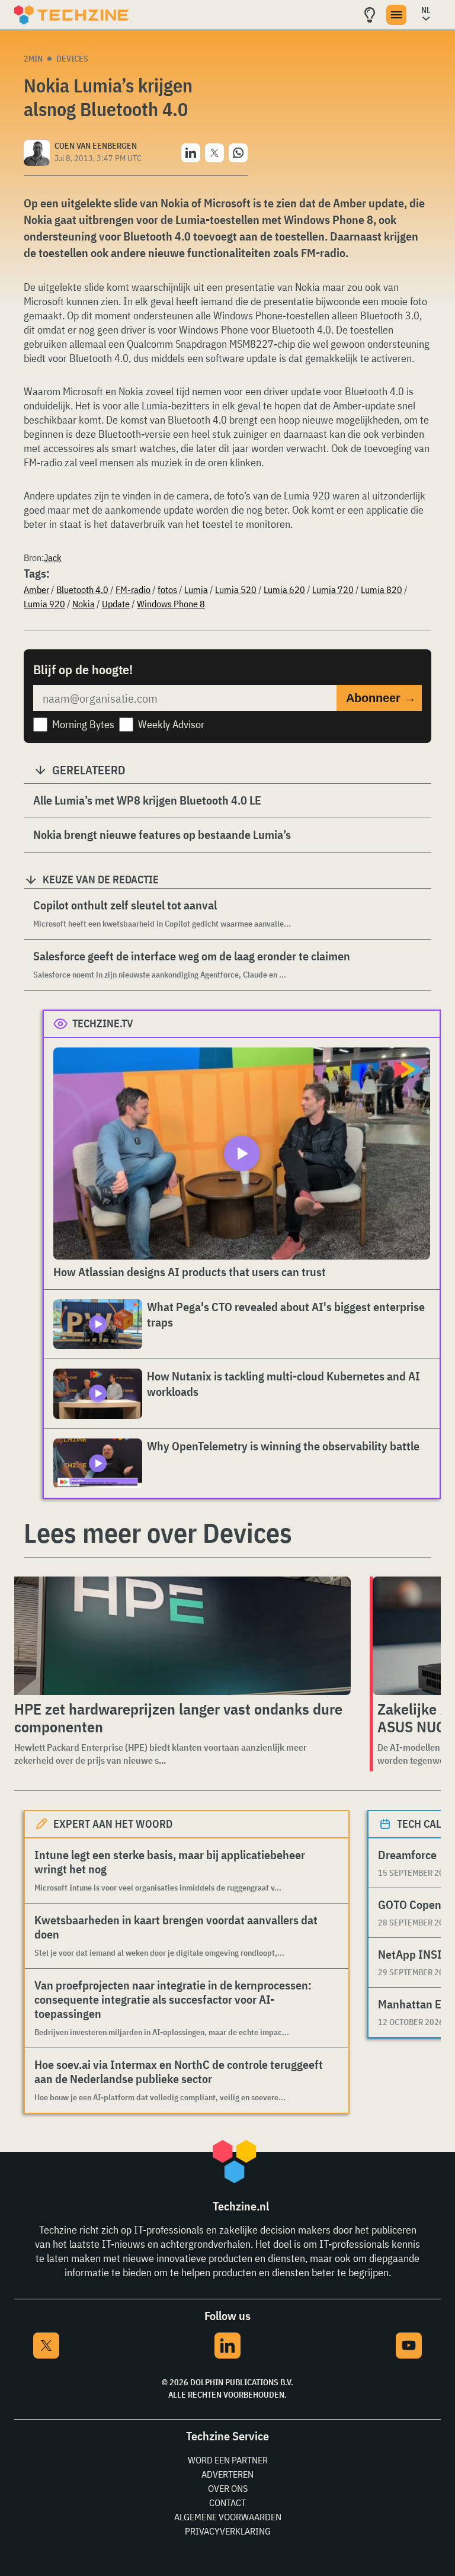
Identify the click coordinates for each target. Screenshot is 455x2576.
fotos (167, 589)
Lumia (196, 589)
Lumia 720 (333, 589)
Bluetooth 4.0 (82, 589)
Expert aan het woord (113, 1824)
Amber (36, 589)
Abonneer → (381, 698)
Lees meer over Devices (158, 1533)
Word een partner (228, 2460)
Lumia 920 (44, 604)
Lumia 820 (382, 589)
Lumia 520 (236, 589)
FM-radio (133, 589)
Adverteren (227, 2474)
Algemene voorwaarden (228, 2517)
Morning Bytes (83, 724)
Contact (227, 2503)
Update (116, 604)
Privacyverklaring (228, 2531)
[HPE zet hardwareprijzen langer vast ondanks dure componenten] (180, 1636)
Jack (53, 558)
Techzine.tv (103, 1023)
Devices (72, 59)
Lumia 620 (284, 589)
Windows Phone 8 (171, 604)
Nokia (84, 604)
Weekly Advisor (171, 724)
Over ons (228, 2488)
